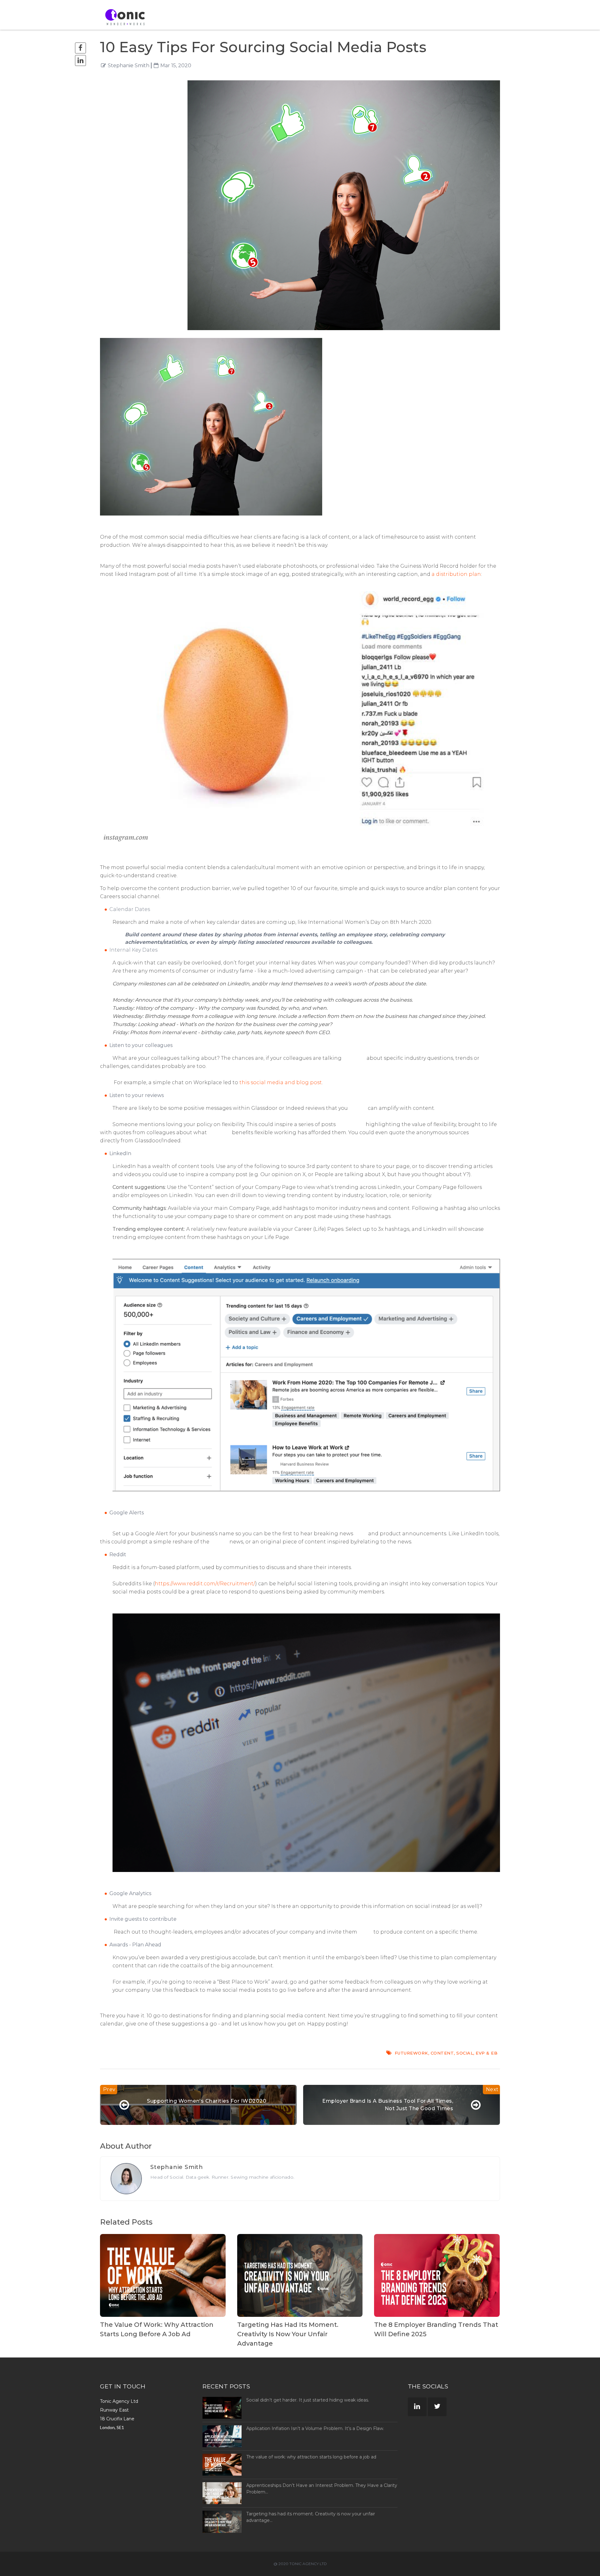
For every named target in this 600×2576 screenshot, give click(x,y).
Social (465, 2053)
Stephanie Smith (129, 65)
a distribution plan (456, 574)
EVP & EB (487, 2053)
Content (442, 2053)
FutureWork (411, 2053)
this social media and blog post (281, 1082)
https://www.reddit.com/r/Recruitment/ (205, 1584)
